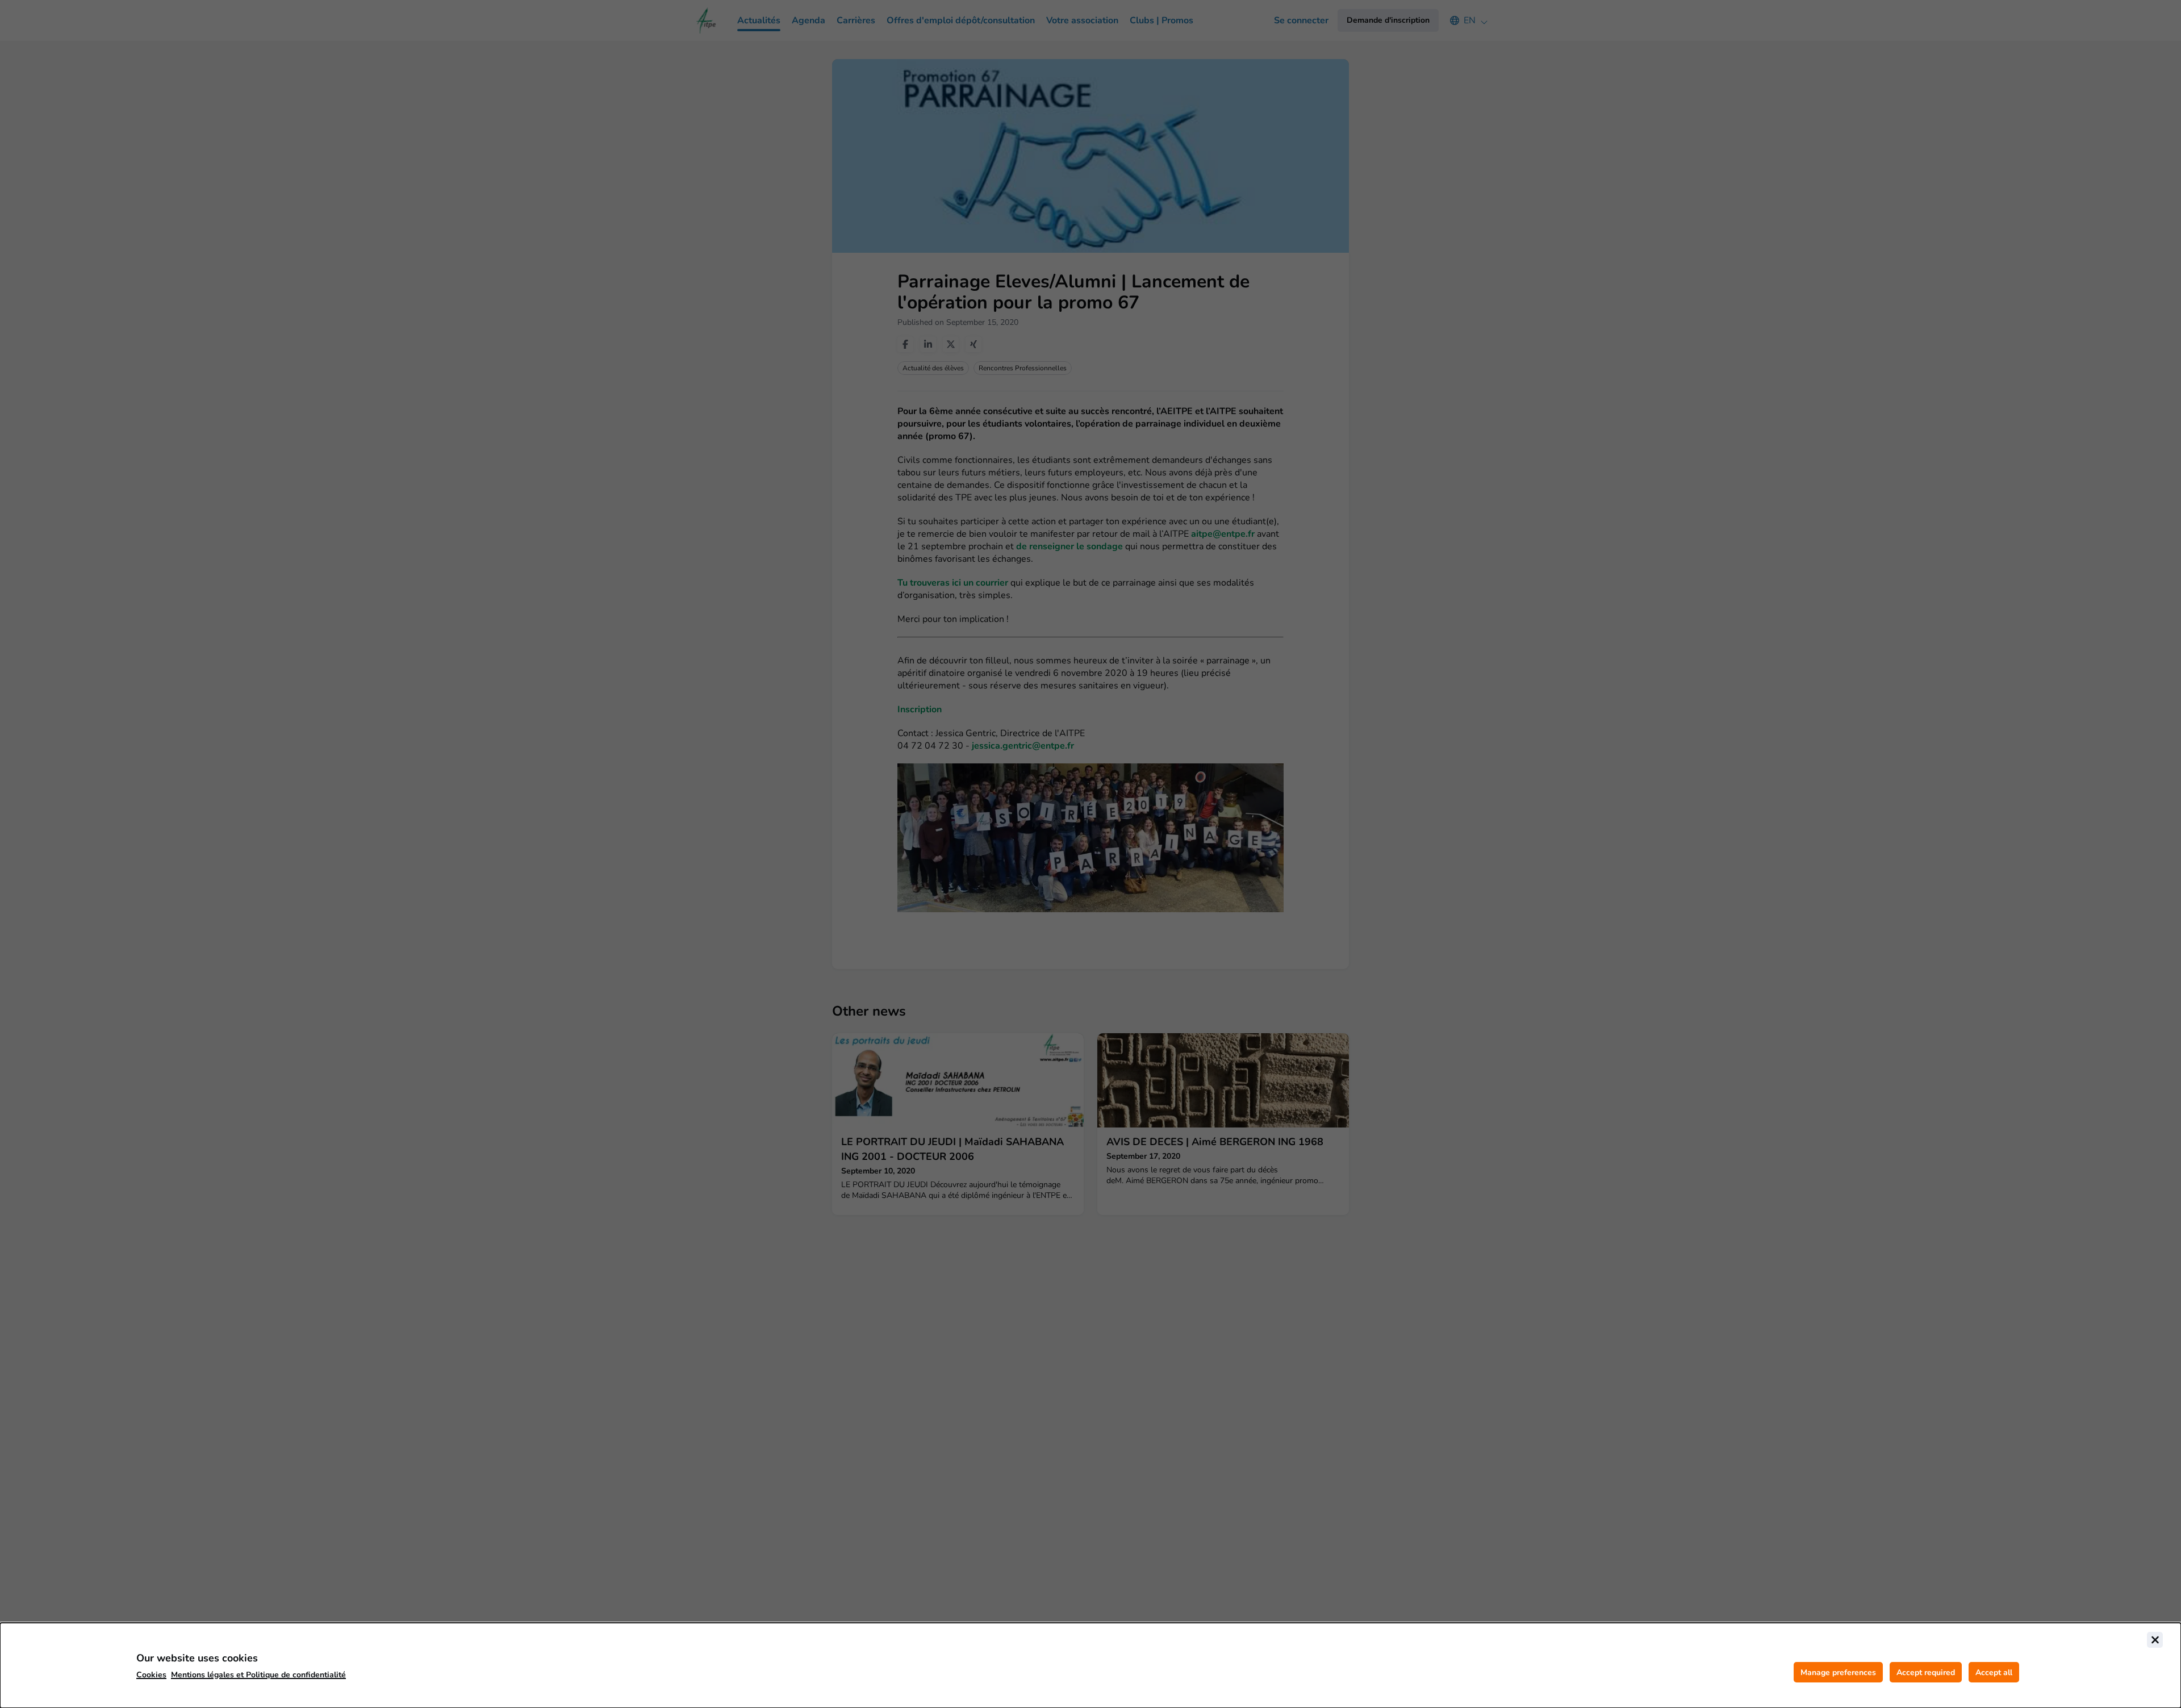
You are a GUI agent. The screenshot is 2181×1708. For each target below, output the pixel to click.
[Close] (2155, 1640)
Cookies (151, 1675)
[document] (1090, 1665)
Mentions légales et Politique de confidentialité (258, 1675)
